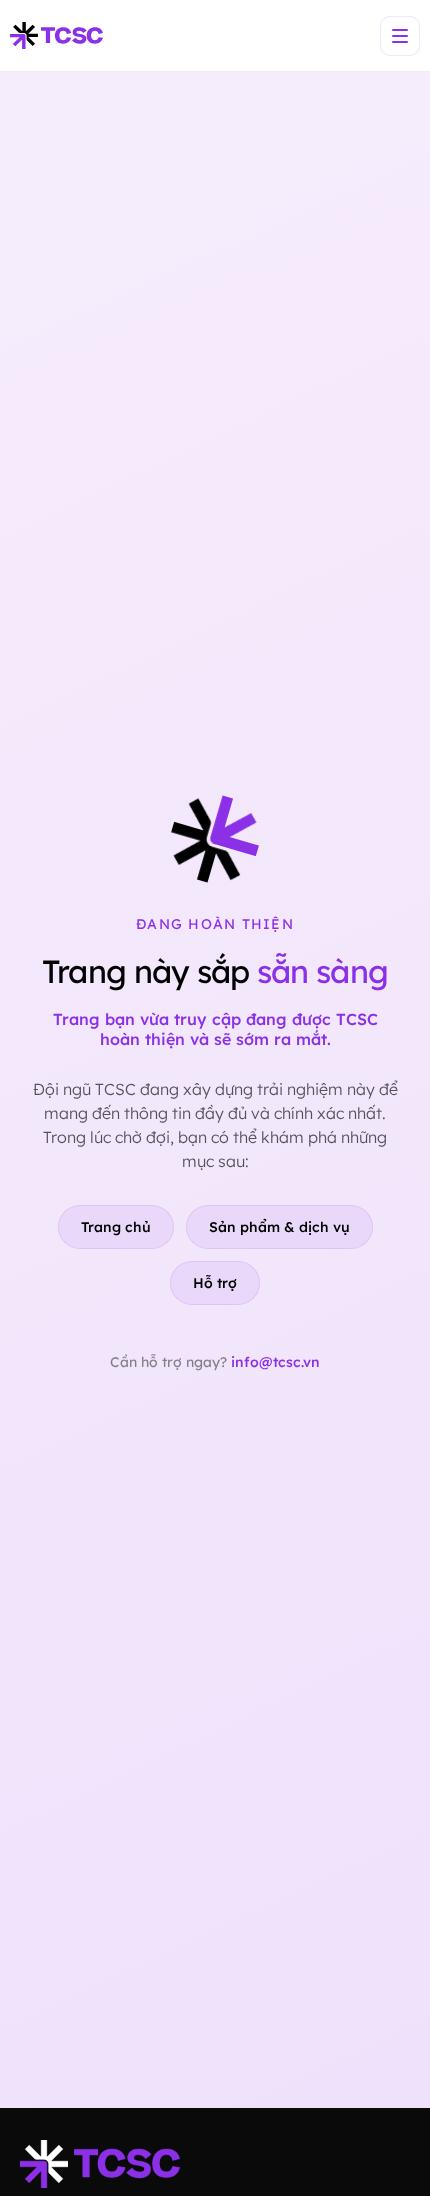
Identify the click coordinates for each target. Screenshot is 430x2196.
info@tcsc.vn (275, 1362)
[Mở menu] (400, 36)
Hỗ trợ (215, 1283)
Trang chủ (116, 1227)
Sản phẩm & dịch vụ (279, 1227)
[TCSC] (56, 36)
